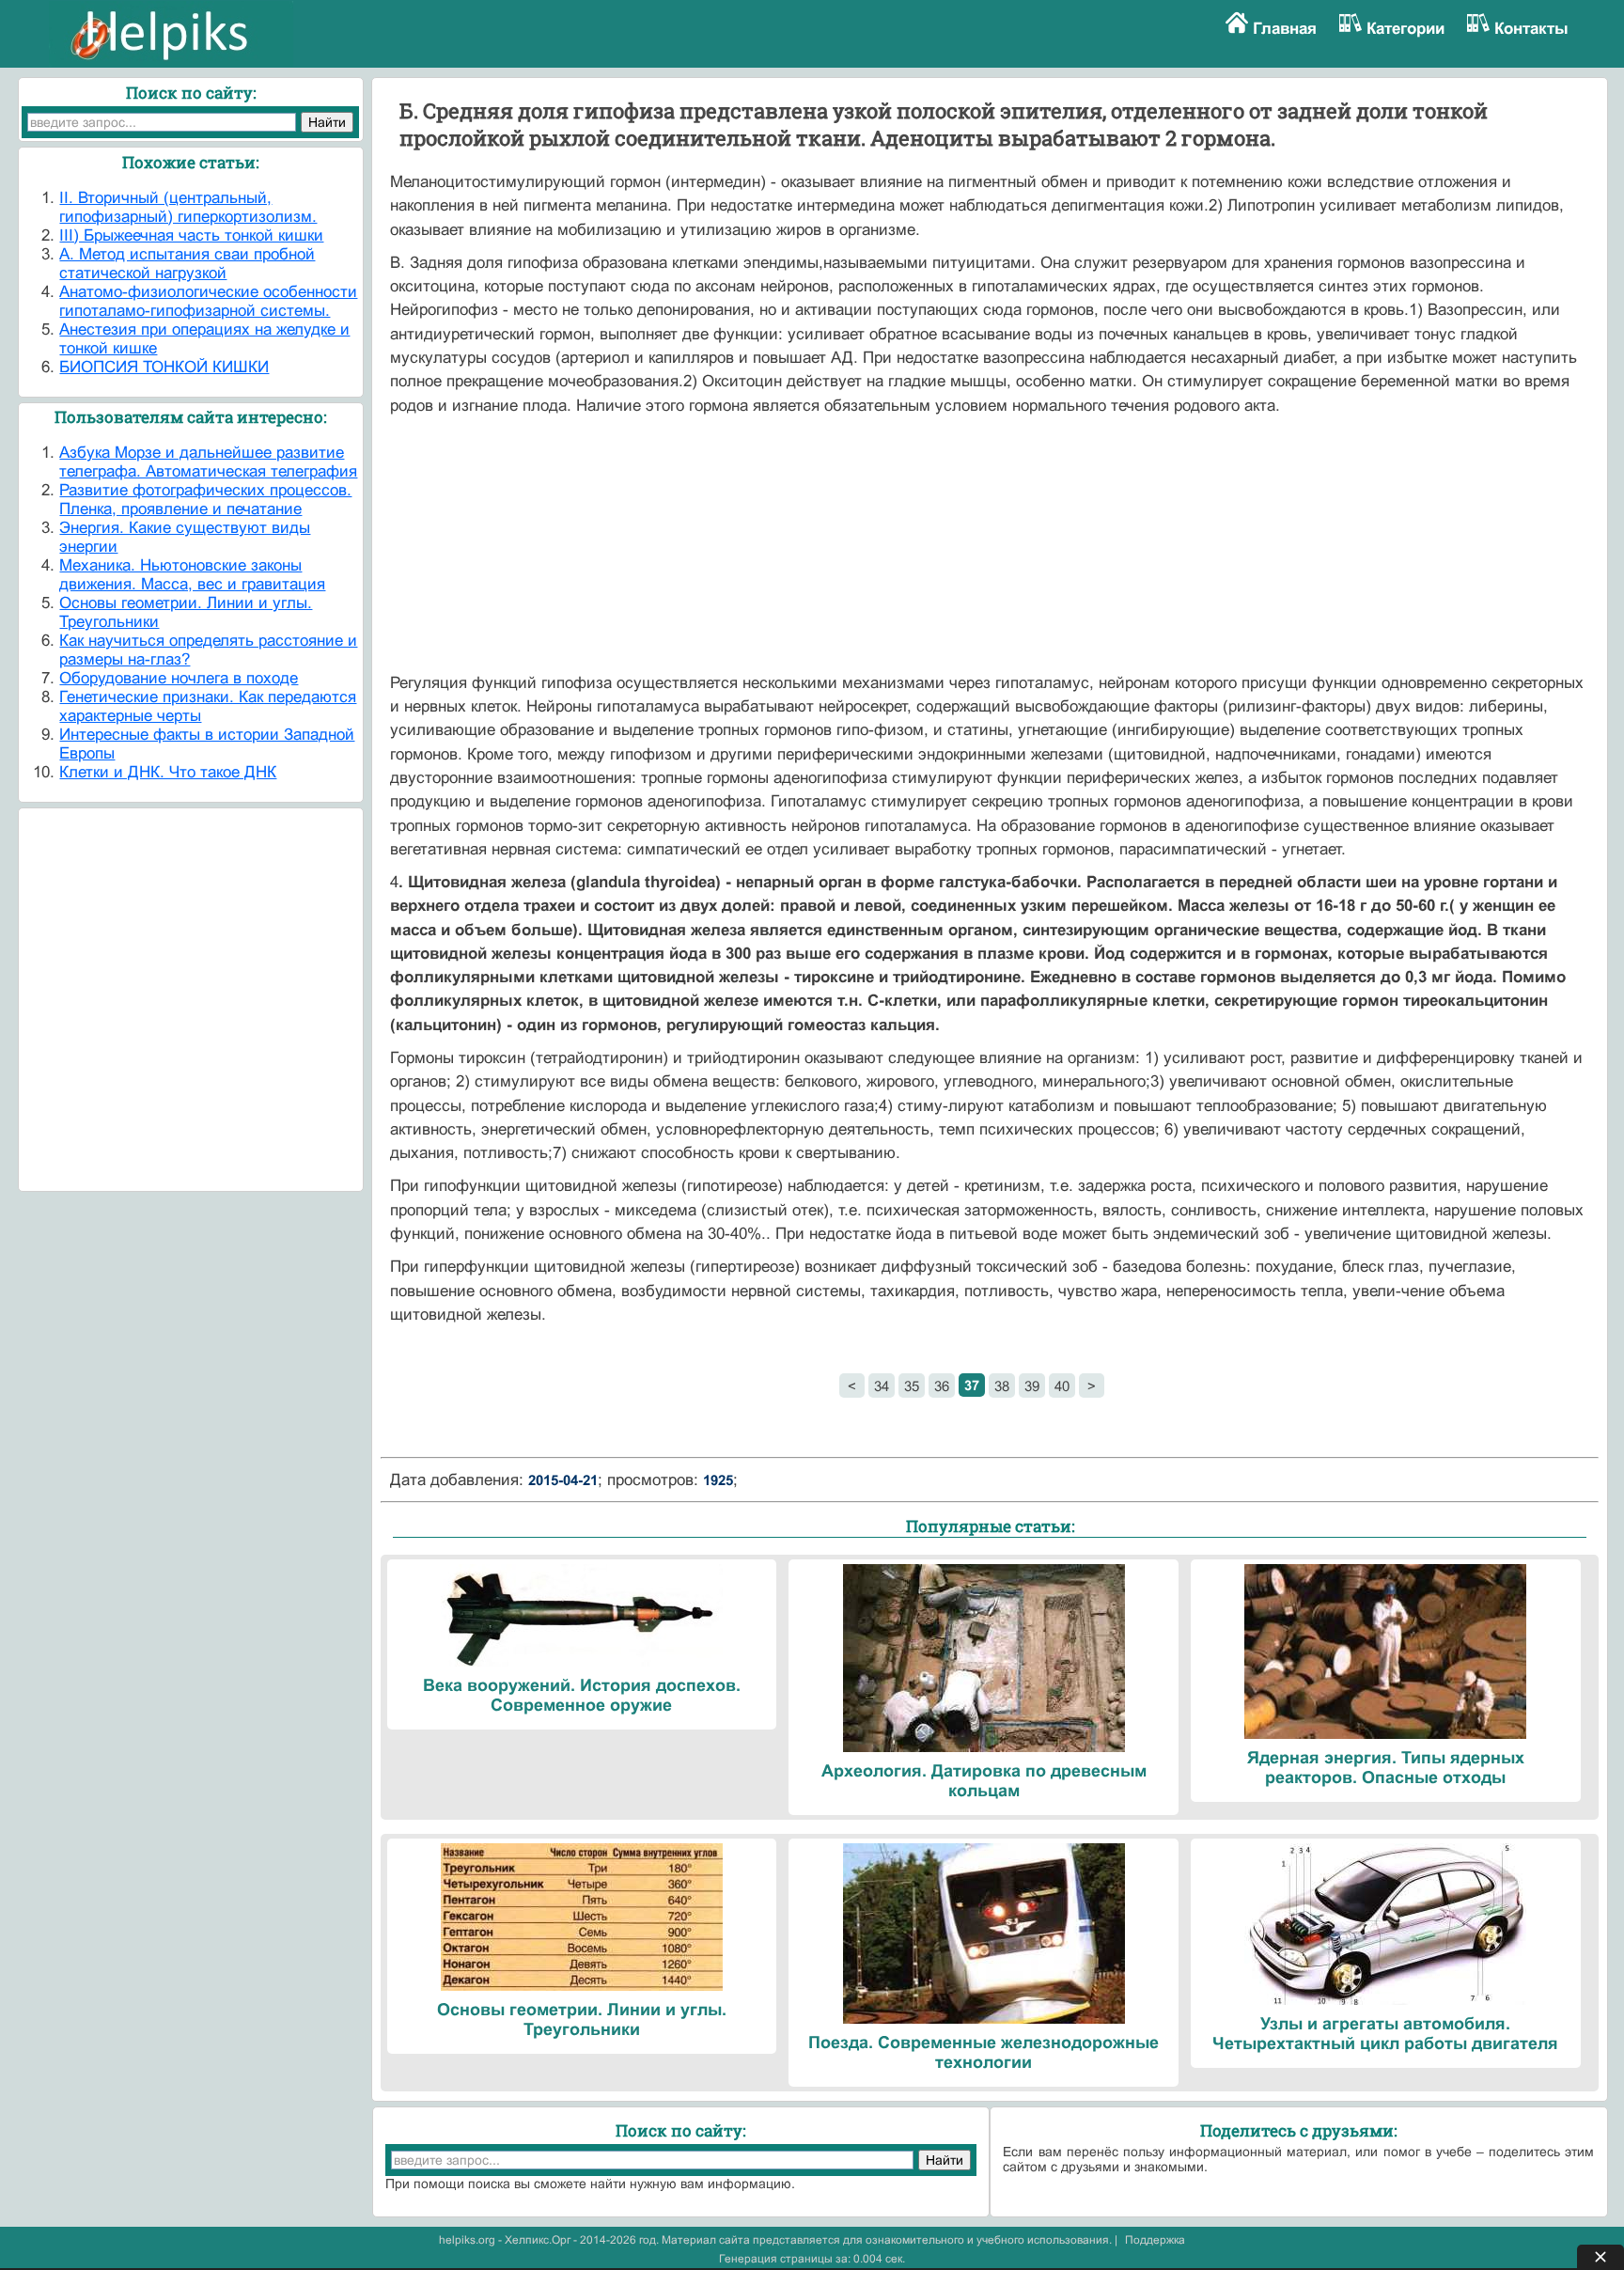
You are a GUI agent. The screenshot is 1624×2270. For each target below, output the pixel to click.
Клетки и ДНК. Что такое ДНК (168, 772)
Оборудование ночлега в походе (179, 678)
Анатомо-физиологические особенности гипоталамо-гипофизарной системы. (208, 301)
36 (942, 1386)
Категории (1405, 29)
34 (882, 1386)
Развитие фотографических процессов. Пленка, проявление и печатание (205, 500)
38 (1002, 1386)
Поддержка (1155, 2240)
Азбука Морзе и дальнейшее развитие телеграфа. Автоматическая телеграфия (208, 462)
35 (912, 1386)
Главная (1285, 29)
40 (1062, 1386)
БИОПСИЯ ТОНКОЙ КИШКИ (164, 367)
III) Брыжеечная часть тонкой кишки (191, 235)
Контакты (1531, 29)
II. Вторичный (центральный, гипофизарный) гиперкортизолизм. (188, 207)
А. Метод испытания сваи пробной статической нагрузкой (187, 264)
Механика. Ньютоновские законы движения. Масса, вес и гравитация (192, 575)
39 (1032, 1386)
